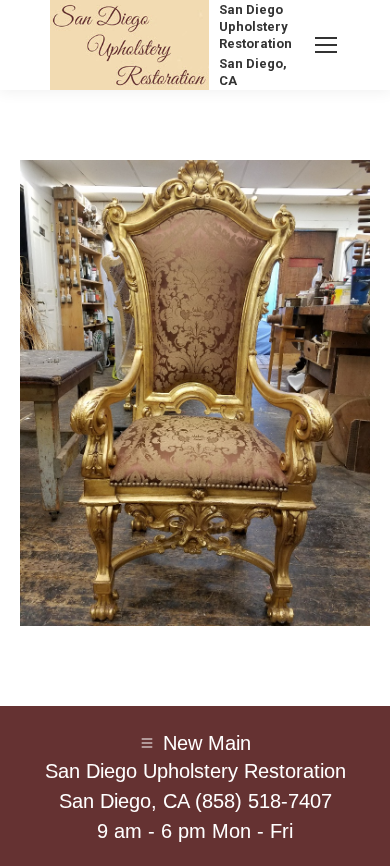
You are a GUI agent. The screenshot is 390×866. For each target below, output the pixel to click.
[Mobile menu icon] (326, 45)
